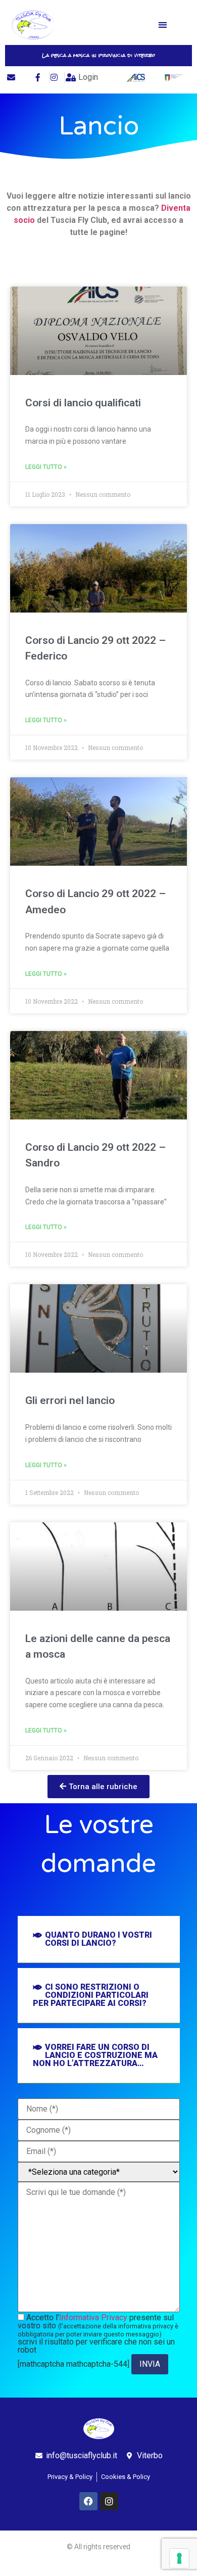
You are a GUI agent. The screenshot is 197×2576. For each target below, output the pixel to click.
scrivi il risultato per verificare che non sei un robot (96, 2346)
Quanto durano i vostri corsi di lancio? (98, 1939)
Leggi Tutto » (46, 467)
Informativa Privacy (93, 2317)
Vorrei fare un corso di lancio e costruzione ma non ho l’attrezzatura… (95, 2055)
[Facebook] (88, 2501)
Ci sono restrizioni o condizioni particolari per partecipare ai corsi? (91, 1995)
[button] (163, 25)
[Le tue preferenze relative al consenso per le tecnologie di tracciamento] (179, 2558)
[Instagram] (109, 2501)
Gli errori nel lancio (70, 1400)
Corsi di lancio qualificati (83, 403)
